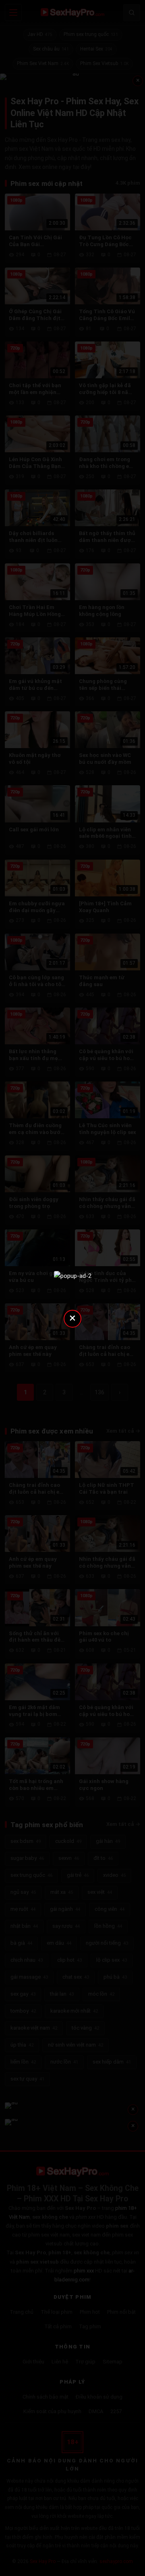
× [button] (72, 1318)
